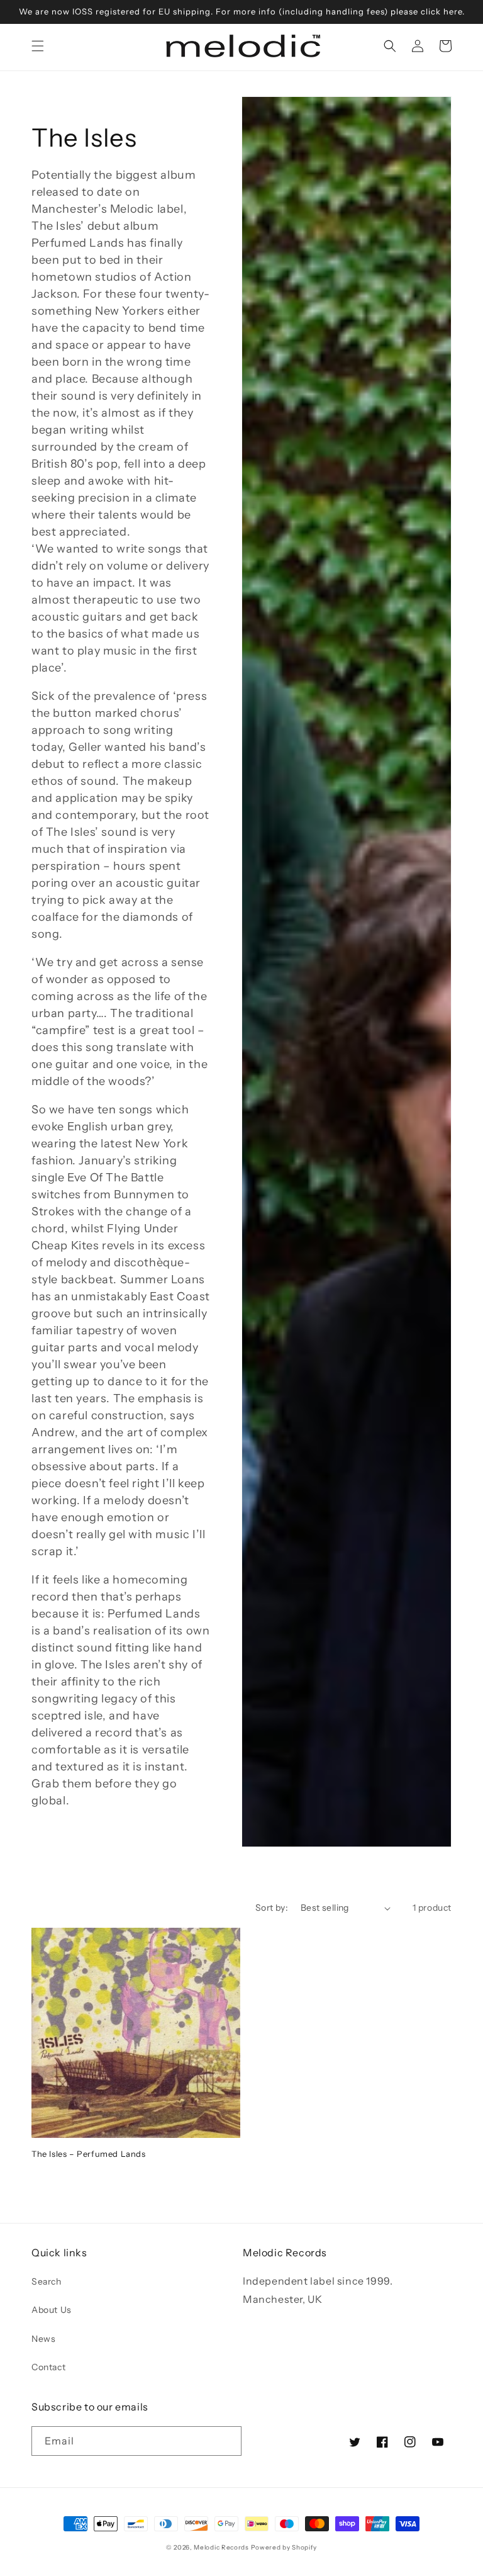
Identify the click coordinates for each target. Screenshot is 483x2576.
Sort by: (272, 1908)
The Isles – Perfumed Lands (89, 2154)
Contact (48, 2367)
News (43, 2339)
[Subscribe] (227, 2441)
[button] (38, 46)
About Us (52, 2310)
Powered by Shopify (284, 2547)
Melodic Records (221, 2547)
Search (47, 2281)
